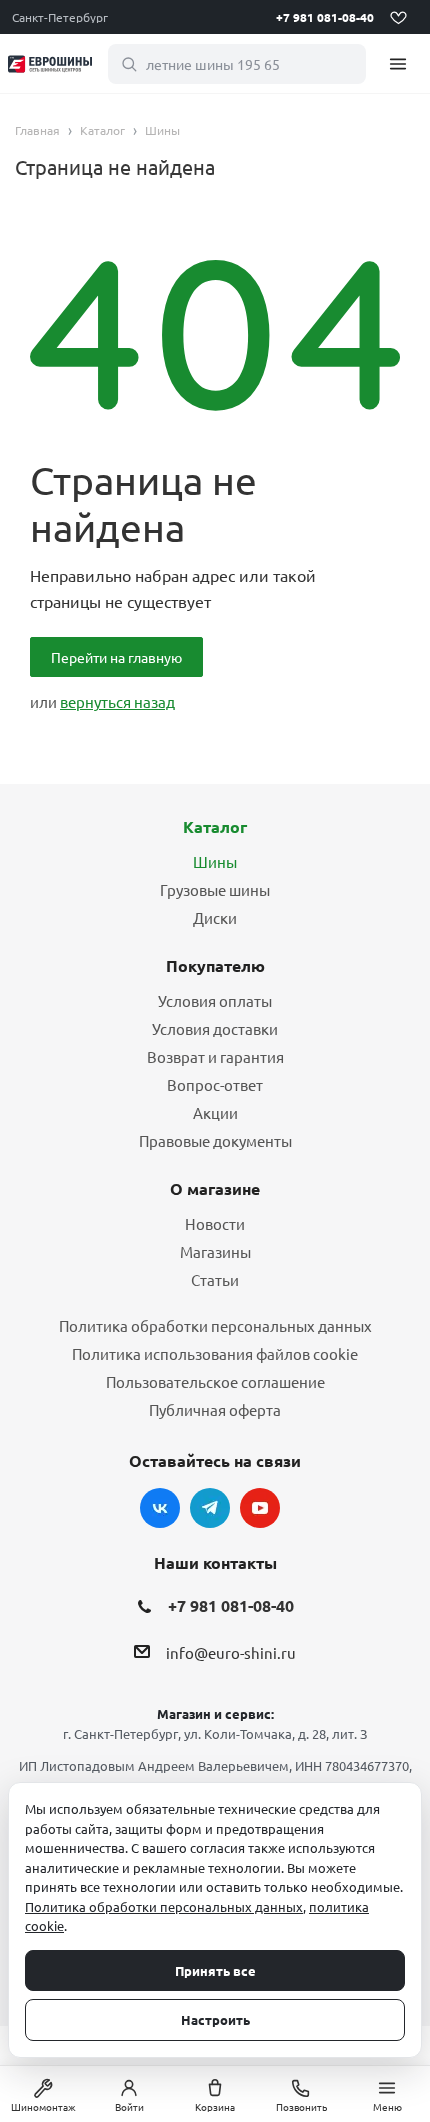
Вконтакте (160, 1508)
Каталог (215, 826)
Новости (215, 1223)
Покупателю (215, 965)
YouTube (260, 1508)
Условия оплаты (215, 1000)
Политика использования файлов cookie (215, 1353)
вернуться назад (117, 701)
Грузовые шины (215, 889)
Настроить (215, 2019)
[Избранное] (398, 17)
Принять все (215, 1970)
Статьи (215, 1279)
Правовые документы (215, 1140)
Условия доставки (215, 1028)
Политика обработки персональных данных (215, 1325)
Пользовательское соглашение (215, 1381)
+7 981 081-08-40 (325, 17)
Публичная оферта (215, 1409)
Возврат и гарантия (215, 1056)
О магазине (215, 1188)
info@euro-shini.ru (231, 1653)
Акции (215, 1112)
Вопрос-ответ (215, 1084)
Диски (215, 917)
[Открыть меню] (398, 63)
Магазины (215, 1251)
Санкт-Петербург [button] (60, 17)
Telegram (210, 1508)
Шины (215, 861)
